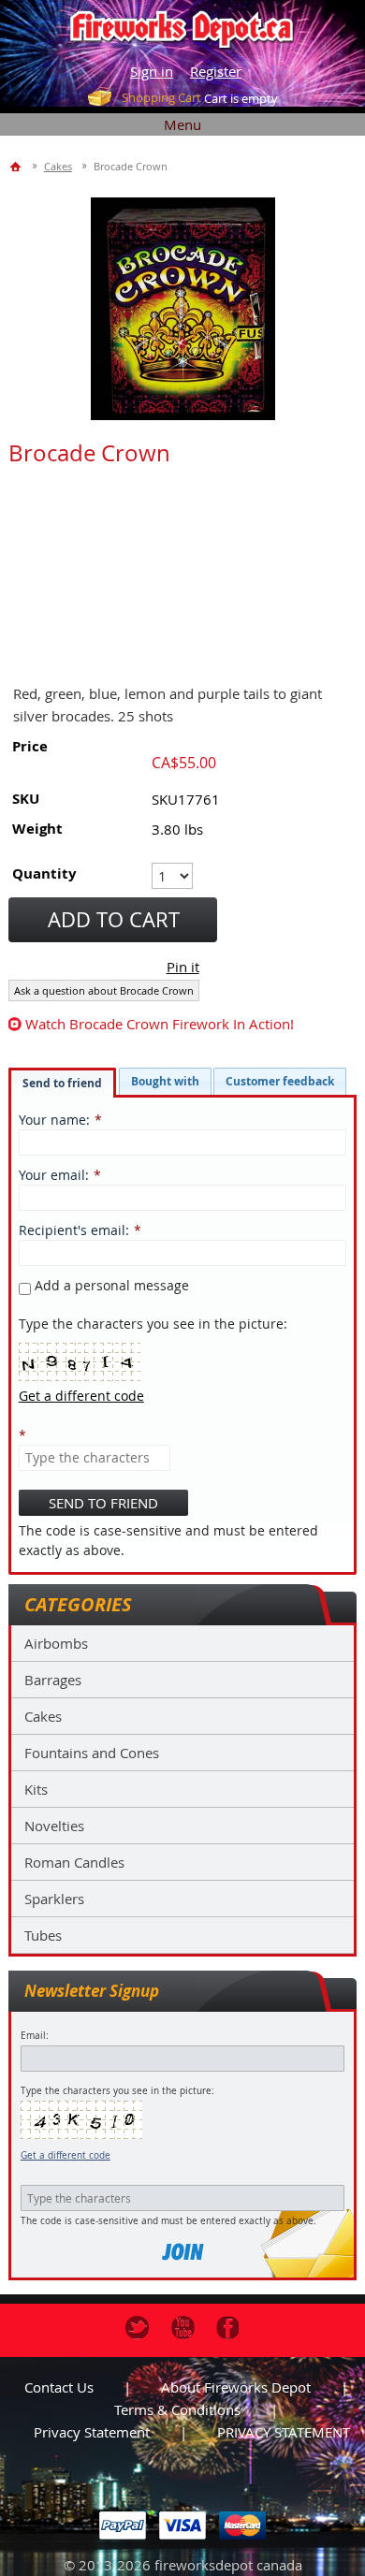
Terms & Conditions (177, 2409)
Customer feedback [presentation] (280, 1081)
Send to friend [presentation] (62, 1083)
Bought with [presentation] (165, 1081)
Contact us (59, 2387)
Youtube (183, 2328)
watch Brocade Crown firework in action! (160, 1024)
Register (216, 71)
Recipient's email (72, 1230)
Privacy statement (92, 2432)
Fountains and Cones (92, 1753)
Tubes (43, 1935)
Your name (52, 1120)
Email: (35, 2036)
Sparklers (54, 1899)
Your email (52, 1175)
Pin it (183, 967)
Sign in (152, 71)
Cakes (43, 1716)
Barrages (53, 1680)
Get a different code (66, 2155)
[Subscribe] (182, 2252)
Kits (36, 1789)
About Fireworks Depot (236, 2387)
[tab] (62, 1083)
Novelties (54, 1826)
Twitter (137, 2328)
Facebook (228, 2328)
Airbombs (56, 1643)
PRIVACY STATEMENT (284, 2432)
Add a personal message (110, 1285)
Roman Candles (74, 1862)
